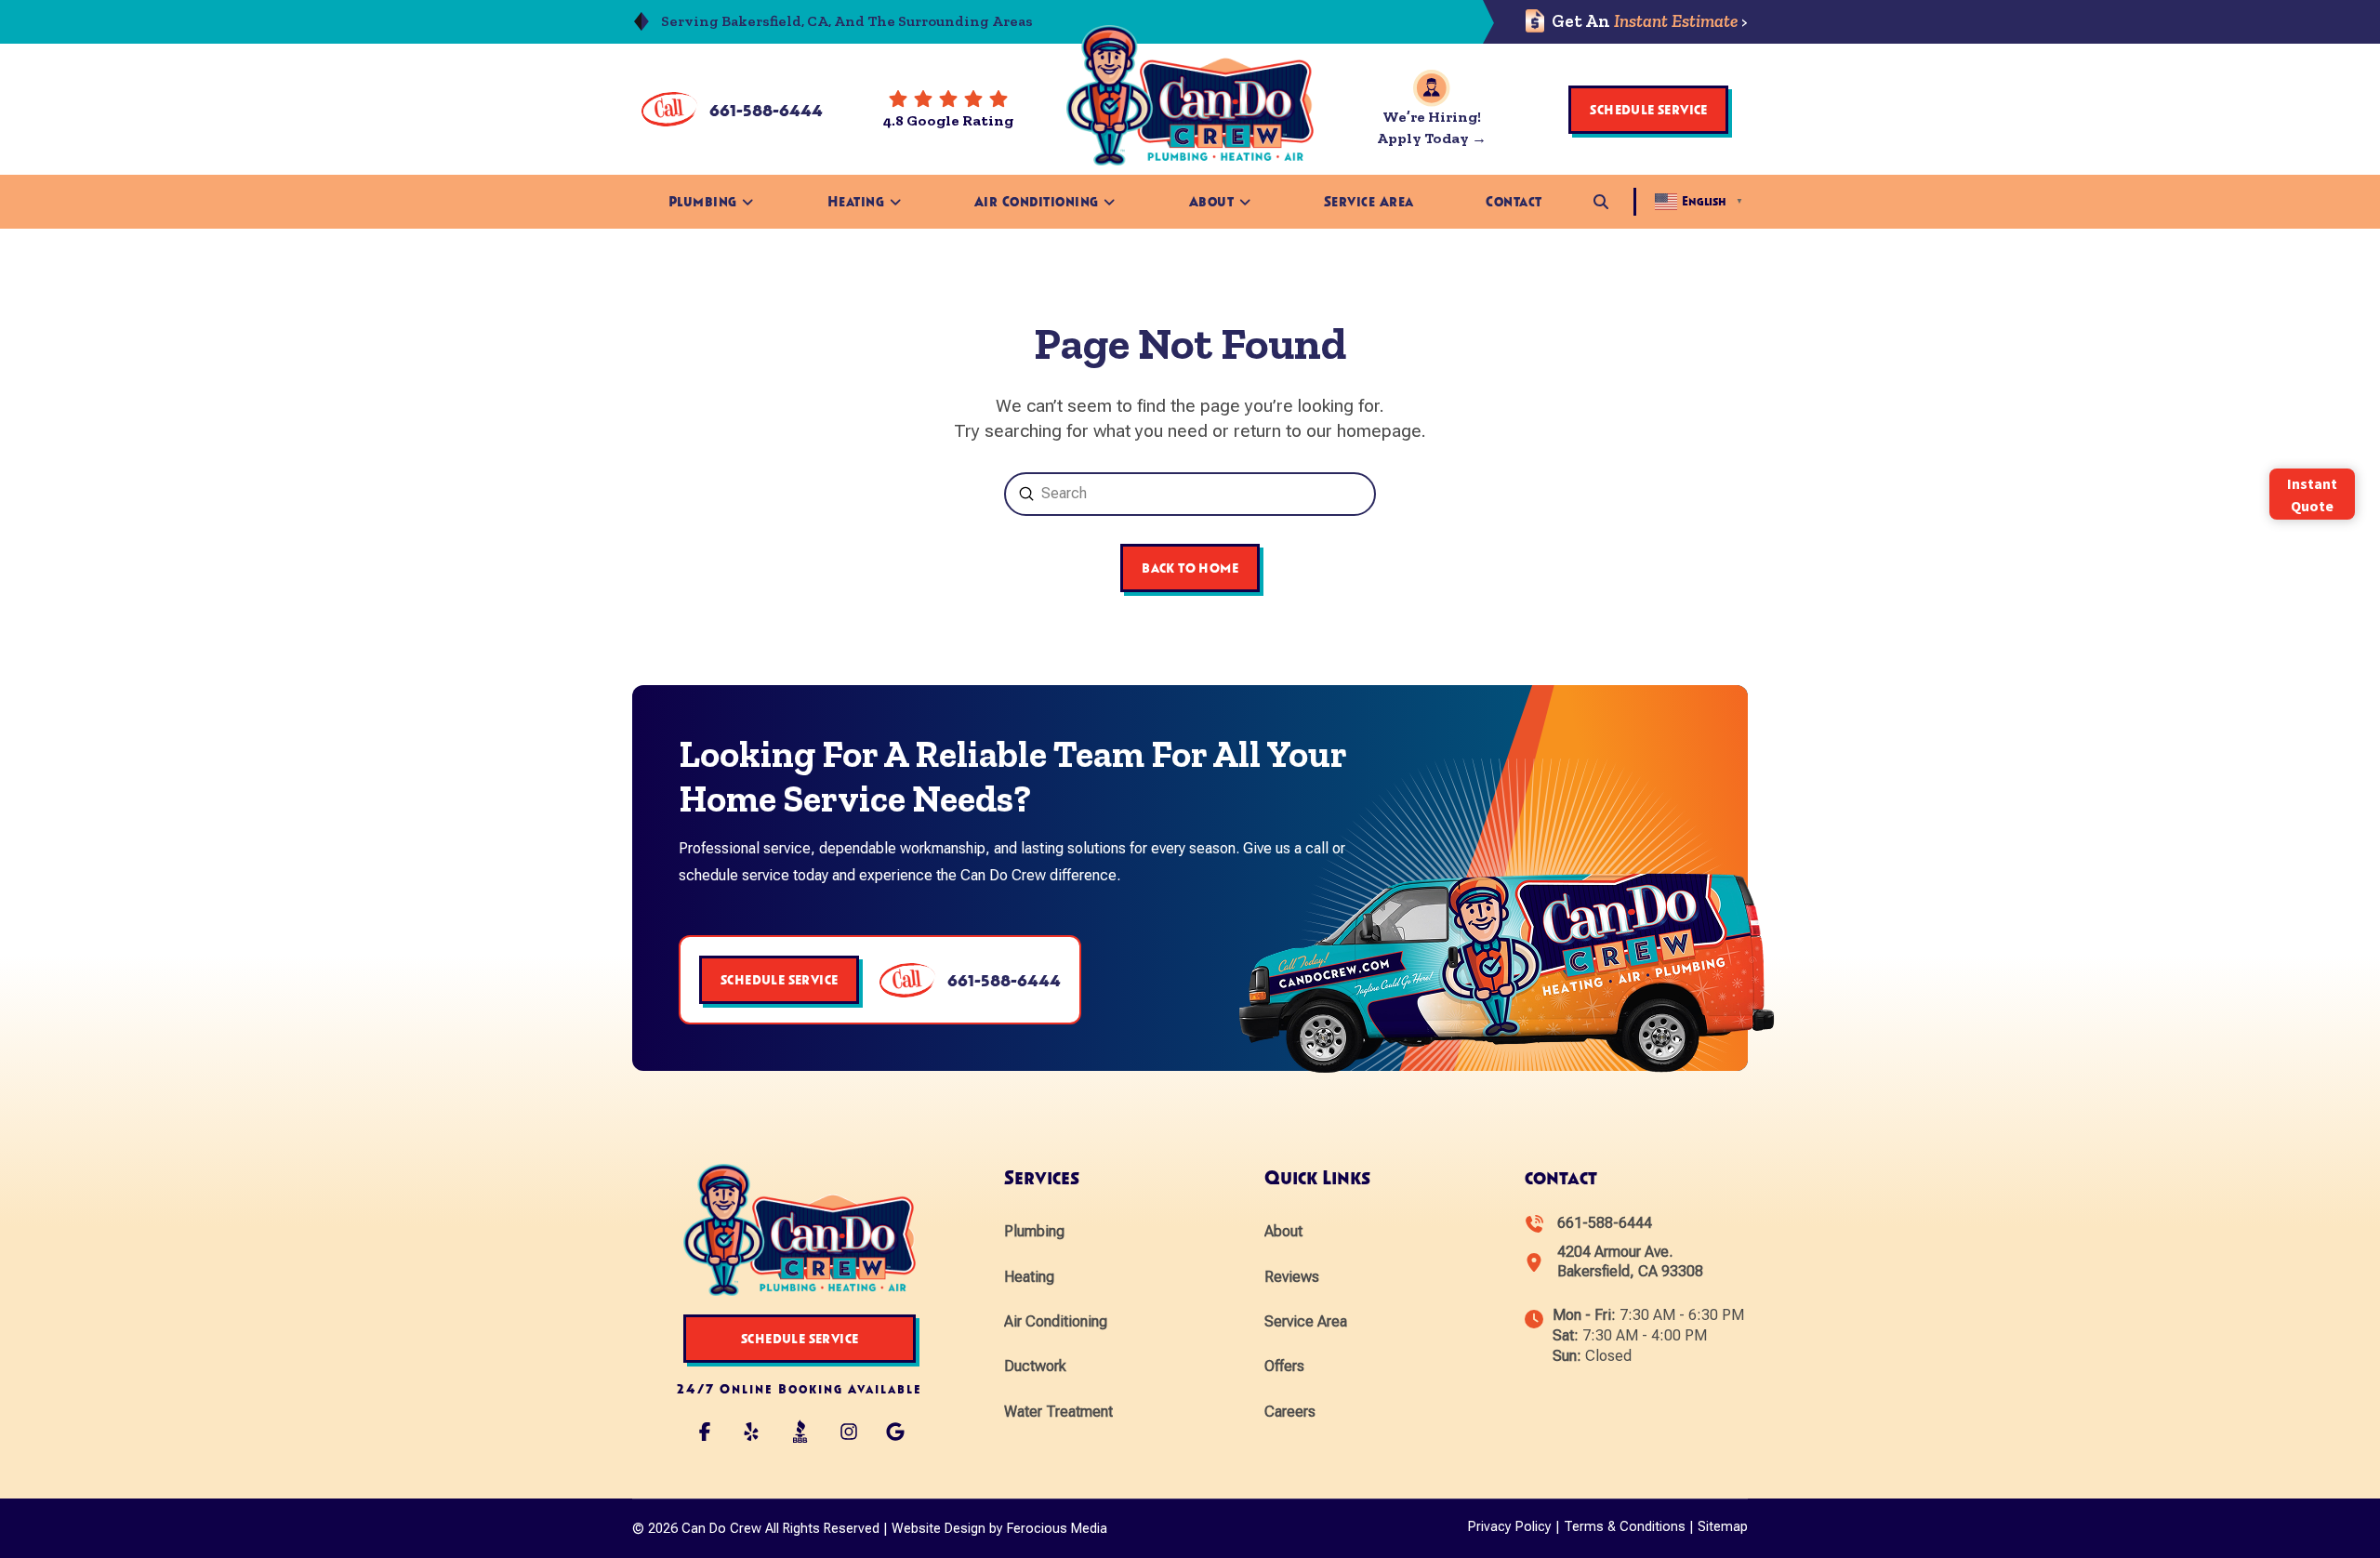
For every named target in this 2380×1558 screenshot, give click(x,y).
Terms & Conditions (1625, 1527)
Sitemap (1723, 1527)
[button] (1601, 202)
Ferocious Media (1057, 1529)
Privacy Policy (1510, 1527)
